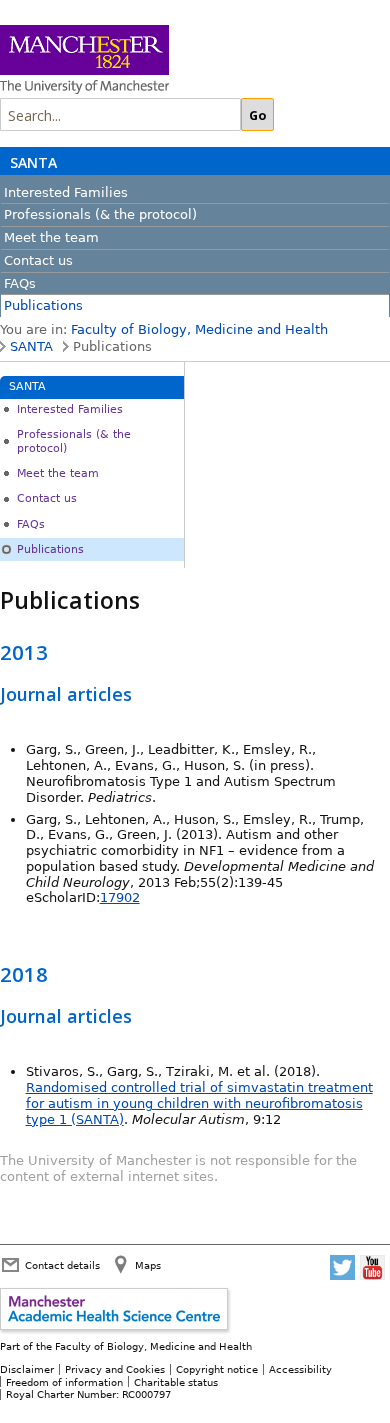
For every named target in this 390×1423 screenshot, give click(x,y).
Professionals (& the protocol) (100, 214)
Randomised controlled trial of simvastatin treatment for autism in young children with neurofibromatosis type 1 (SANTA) (199, 1103)
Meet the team (51, 237)
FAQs (20, 283)
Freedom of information (64, 1382)
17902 (120, 897)
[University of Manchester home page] (160, 61)
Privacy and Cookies (115, 1369)
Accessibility (300, 1369)
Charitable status (176, 1382)
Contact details (62, 1265)
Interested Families (66, 192)
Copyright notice (217, 1369)
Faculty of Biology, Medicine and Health (199, 329)
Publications (43, 305)
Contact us (38, 260)
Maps (148, 1265)
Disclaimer (27, 1369)
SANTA (33, 162)
